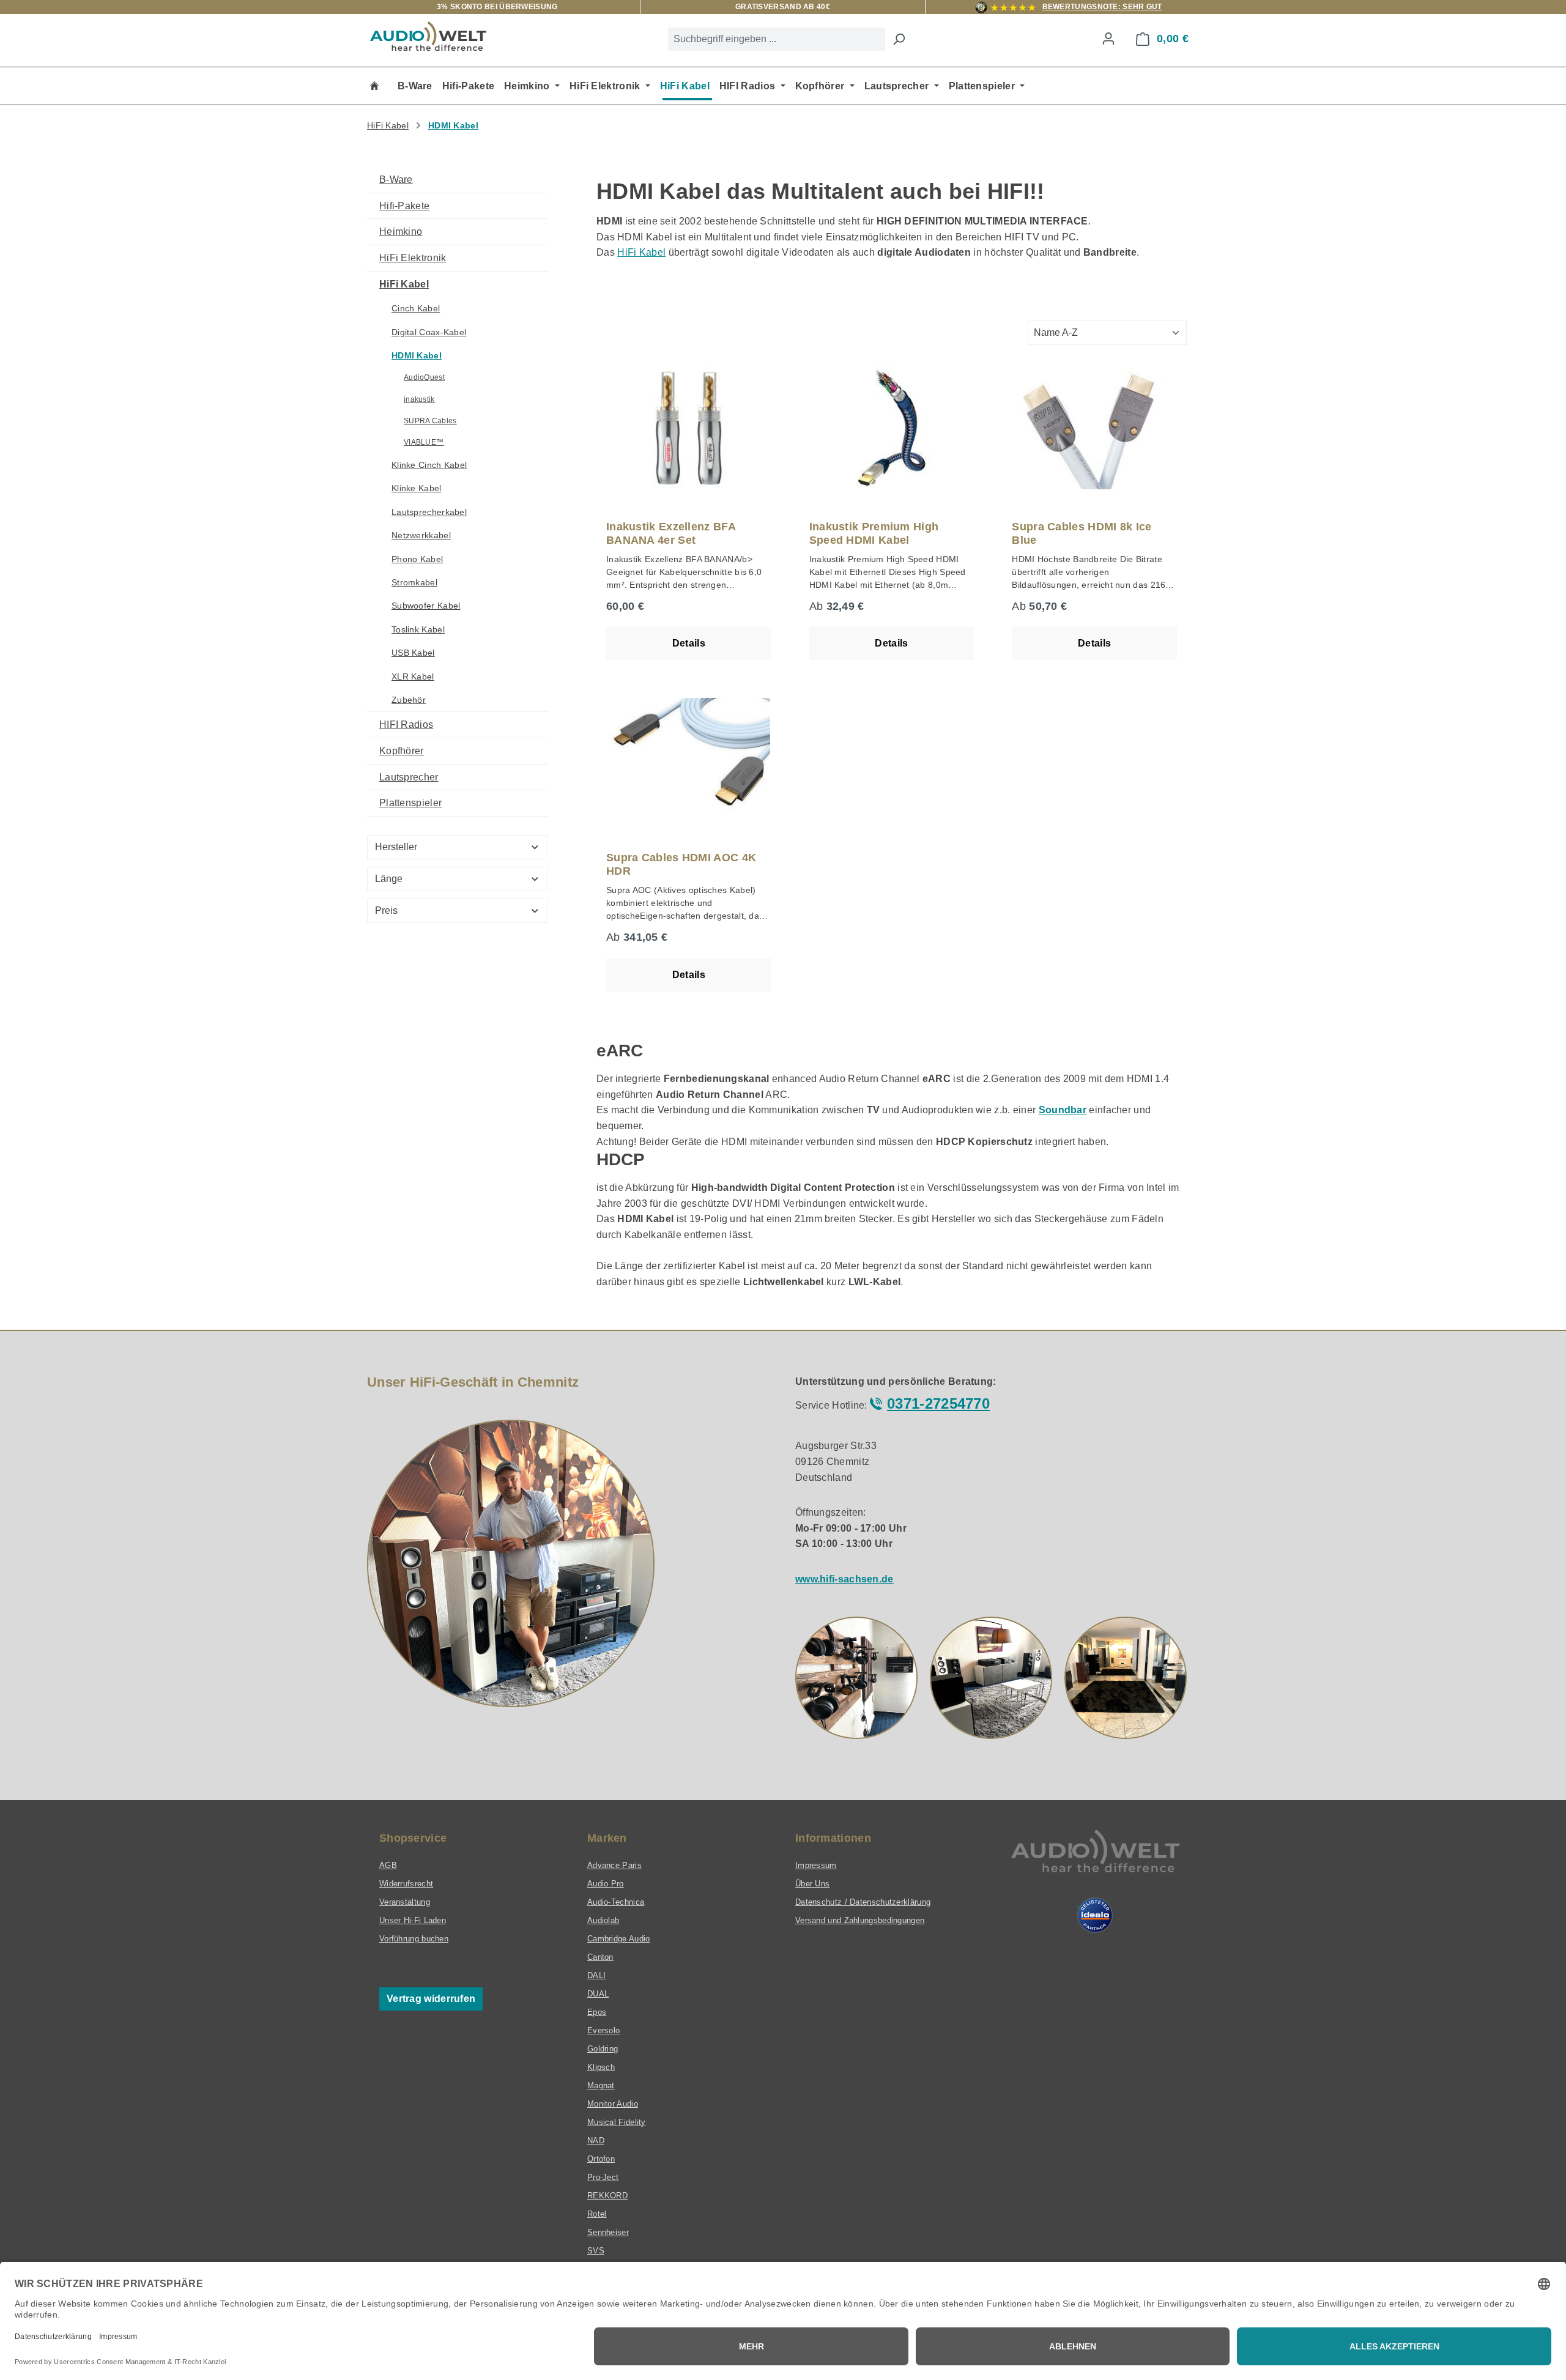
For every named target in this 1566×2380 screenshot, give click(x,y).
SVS (596, 2251)
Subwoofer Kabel (426, 606)
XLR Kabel (413, 677)
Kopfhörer (402, 751)
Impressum (816, 1865)
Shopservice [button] (413, 1838)
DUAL (598, 1994)
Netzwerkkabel (421, 535)
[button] (856, 1678)
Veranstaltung (405, 1902)
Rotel (597, 2214)
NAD (596, 2141)
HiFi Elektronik (413, 258)
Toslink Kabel (418, 629)
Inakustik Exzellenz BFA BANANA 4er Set (671, 533)
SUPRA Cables (430, 421)
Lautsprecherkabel (429, 512)
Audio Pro (606, 1884)
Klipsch (601, 2067)
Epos (597, 2012)
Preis (386, 910)
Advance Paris (614, 1865)
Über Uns (812, 1884)
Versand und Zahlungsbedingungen (860, 1920)
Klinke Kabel (417, 488)
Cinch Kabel (416, 308)
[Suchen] (899, 39)
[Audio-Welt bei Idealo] (1095, 1915)
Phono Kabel (417, 559)
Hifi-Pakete (404, 206)
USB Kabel (413, 653)
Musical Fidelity (617, 2122)
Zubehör (409, 700)
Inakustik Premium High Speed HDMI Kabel (874, 533)
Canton (600, 1957)
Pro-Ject (603, 2177)
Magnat (601, 2085)
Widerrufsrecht (406, 1884)
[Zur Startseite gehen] (428, 36)
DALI (596, 1975)
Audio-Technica (616, 1902)
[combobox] (777, 39)
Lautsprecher (409, 777)
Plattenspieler (410, 803)
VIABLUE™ (424, 442)
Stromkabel (414, 582)
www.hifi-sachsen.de (844, 1579)
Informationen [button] (833, 1838)
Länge (389, 879)
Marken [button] (607, 1838)
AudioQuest (424, 377)
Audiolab (603, 1920)
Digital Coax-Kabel (429, 332)
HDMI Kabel (417, 355)
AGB (388, 1865)
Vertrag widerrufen (431, 1999)
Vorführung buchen (414, 1939)
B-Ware (396, 180)
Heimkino (401, 232)
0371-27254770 (938, 1403)
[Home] (374, 86)
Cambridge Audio (619, 1939)
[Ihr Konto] (1108, 39)
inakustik (419, 399)
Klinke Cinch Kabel (429, 465)
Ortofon (601, 2159)
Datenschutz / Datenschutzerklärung (863, 1902)
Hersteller (396, 847)
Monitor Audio (613, 2104)
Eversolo (603, 2030)
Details (689, 643)
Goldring (603, 2049)
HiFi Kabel (404, 284)
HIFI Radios (406, 725)
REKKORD (607, 2196)
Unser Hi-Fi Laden (413, 1920)
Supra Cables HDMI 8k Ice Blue (1082, 533)
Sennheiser (608, 2232)
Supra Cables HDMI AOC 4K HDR (681, 864)
